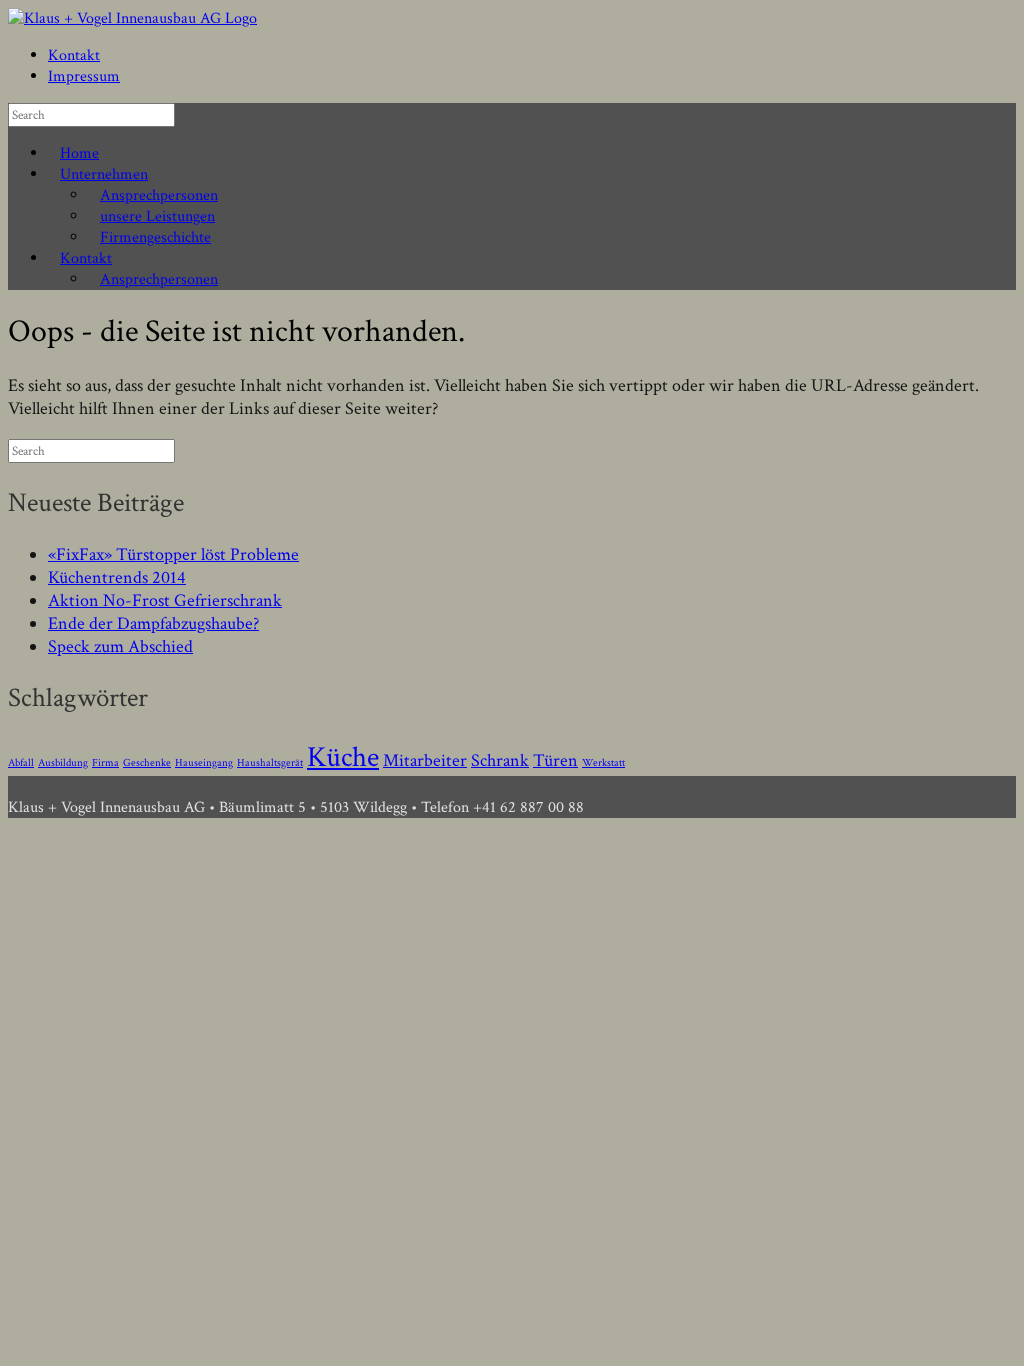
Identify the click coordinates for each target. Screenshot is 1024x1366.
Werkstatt (603, 763)
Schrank (500, 760)
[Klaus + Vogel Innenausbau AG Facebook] (14, 786)
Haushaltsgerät (270, 763)
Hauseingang (204, 763)
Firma (105, 763)
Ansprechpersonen (159, 195)
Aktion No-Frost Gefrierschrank (165, 600)
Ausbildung (63, 763)
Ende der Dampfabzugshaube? (153, 623)
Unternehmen (104, 174)
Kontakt (74, 55)
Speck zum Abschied (120, 646)
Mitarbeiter (425, 760)
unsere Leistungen (157, 216)
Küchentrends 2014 (117, 577)
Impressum (84, 76)
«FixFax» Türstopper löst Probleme (173, 554)
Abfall (21, 763)
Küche (343, 757)
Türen (555, 760)
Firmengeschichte (155, 237)
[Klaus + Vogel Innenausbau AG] (132, 18)
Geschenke (147, 763)
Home (79, 153)
